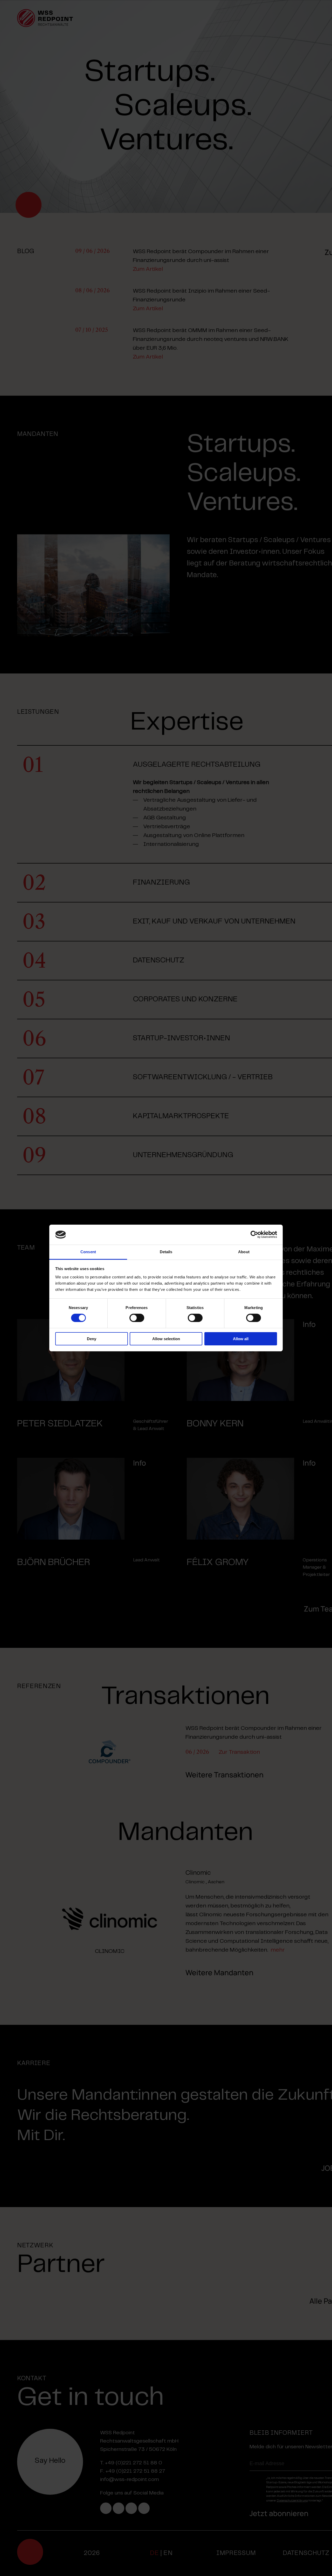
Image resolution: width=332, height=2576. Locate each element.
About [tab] (244, 1252)
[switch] (137, 1318)
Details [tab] (166, 1252)
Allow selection (166, 1339)
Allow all (241, 1339)
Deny (92, 1339)
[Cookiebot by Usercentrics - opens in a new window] (254, 1235)
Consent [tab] (88, 1252)
